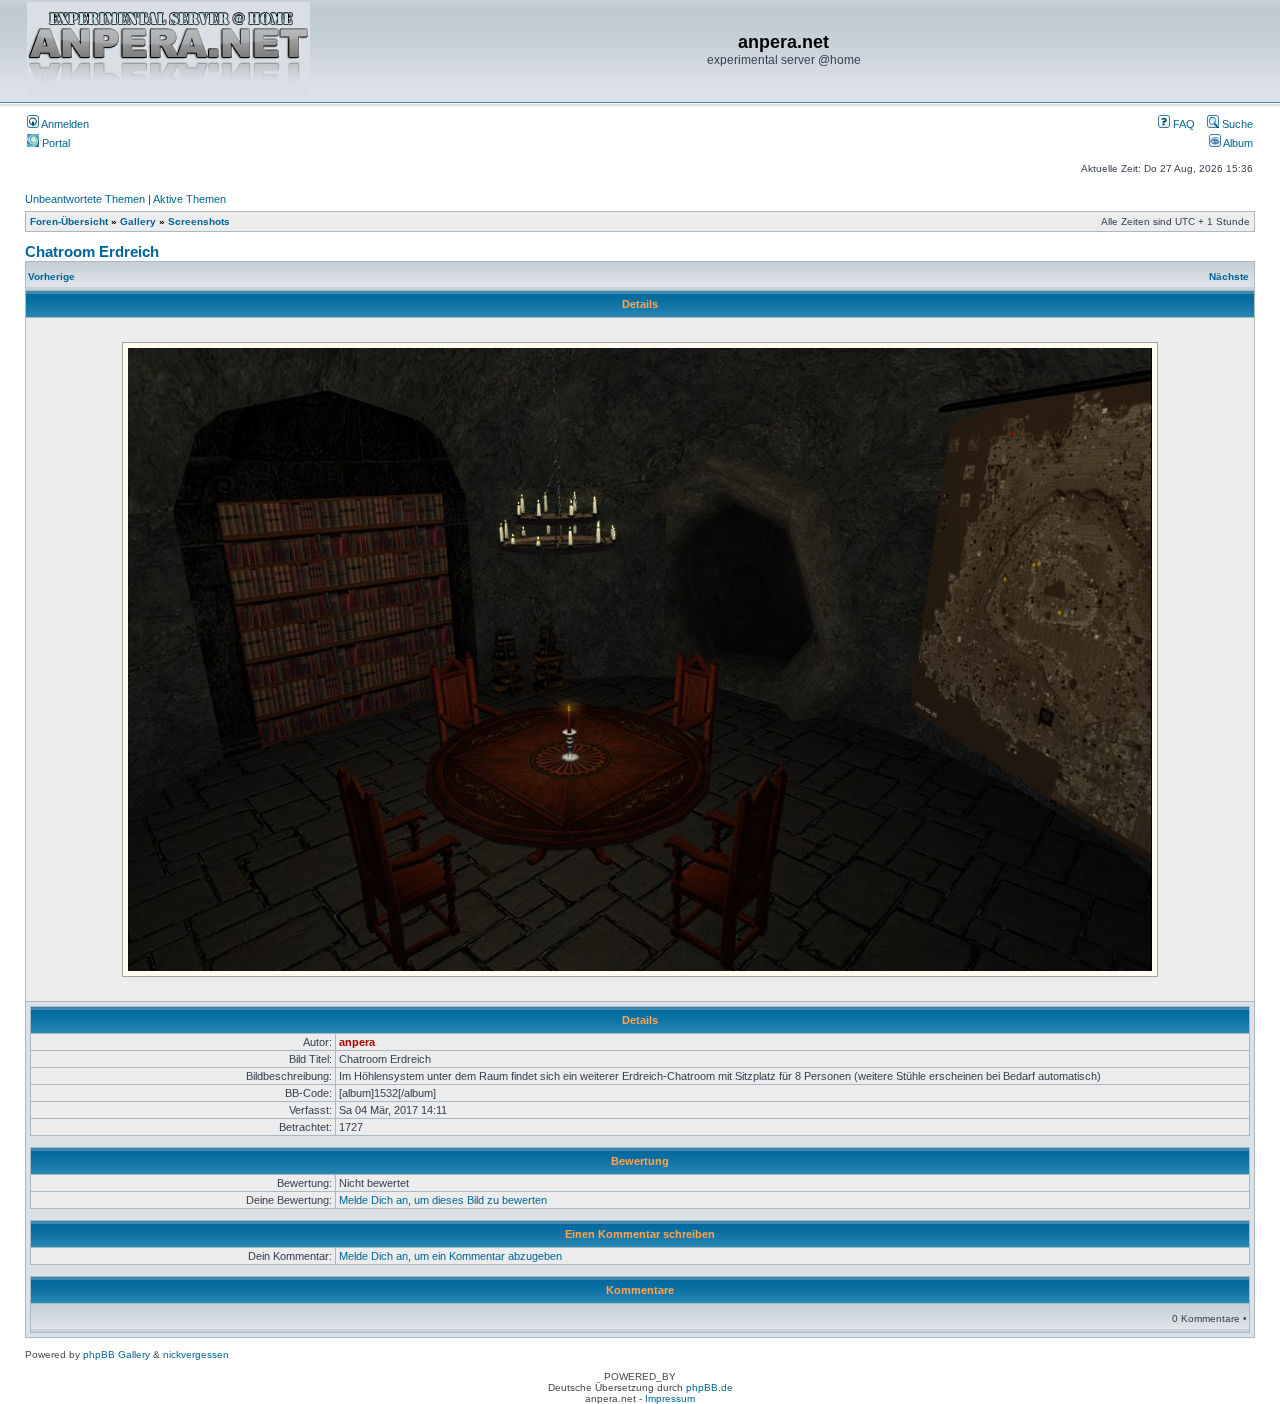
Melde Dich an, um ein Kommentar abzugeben (450, 1256)
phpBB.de (709, 1387)
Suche (1236, 124)
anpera (357, 1042)
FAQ (1182, 124)
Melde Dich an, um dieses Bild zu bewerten (443, 1200)
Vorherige (51, 276)
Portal (54, 143)
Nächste (1229, 276)
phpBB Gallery (116, 1354)
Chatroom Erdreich (92, 251)
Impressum (670, 1398)
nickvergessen (196, 1354)
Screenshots (199, 221)
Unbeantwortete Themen (85, 199)
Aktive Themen (189, 199)
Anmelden (64, 124)
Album (1237, 143)
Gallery (138, 221)
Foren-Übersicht (69, 221)
